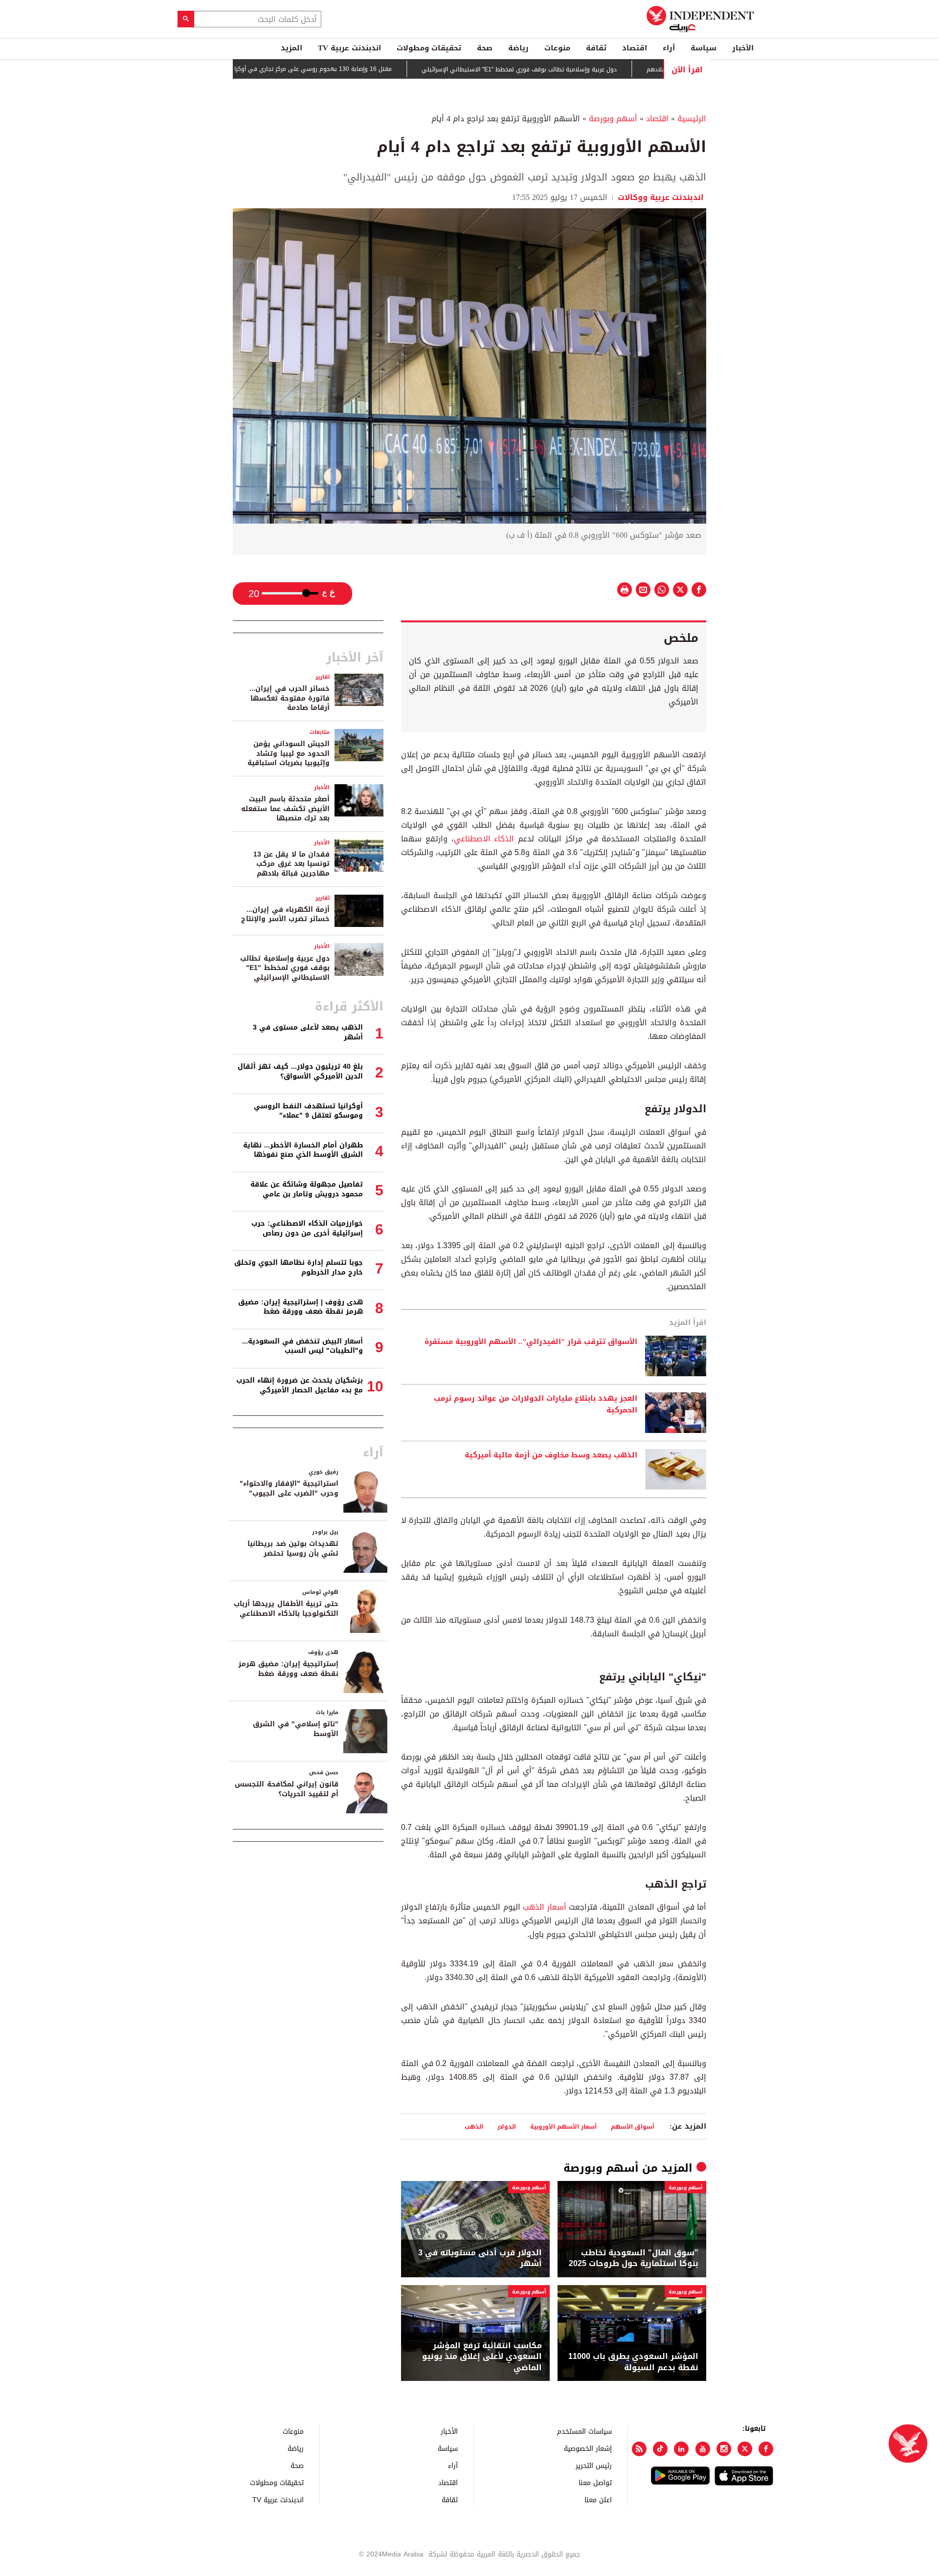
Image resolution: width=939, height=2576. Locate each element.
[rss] (639, 2449)
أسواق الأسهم (633, 2126)
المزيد (291, 48)
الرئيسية (692, 119)
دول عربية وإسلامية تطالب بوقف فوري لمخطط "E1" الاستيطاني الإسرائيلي (578, 69)
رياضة (518, 48)
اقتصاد (635, 48)
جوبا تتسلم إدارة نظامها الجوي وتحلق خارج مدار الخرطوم (299, 1267)
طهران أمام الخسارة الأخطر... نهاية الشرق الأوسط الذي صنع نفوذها (303, 1150)
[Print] (625, 590)
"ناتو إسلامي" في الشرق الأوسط (296, 1729)
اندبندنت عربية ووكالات (661, 197)
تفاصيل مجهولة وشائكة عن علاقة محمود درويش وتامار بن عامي (307, 1189)
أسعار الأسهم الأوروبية (563, 2126)
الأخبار (743, 48)
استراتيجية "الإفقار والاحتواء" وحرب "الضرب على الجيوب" (289, 1488)
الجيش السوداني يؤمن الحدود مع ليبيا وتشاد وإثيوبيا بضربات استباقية (289, 753)
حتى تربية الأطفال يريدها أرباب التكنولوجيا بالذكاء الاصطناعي (286, 1609)
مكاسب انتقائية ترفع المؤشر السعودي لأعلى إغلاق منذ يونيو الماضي (482, 2357)
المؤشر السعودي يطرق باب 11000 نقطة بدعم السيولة (633, 2362)
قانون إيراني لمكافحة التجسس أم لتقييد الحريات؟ (287, 1789)
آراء (669, 48)
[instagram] (724, 2449)
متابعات (320, 732)
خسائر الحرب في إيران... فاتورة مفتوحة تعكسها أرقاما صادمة (290, 698)
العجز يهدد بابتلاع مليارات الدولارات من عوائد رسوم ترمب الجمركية (536, 1405)
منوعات (557, 48)
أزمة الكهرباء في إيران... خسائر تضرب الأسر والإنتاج (285, 914)
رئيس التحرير (594, 2465)
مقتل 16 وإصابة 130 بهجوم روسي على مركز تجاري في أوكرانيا (369, 69)
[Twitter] (745, 2449)
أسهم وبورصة (613, 119)
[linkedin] (681, 2449)
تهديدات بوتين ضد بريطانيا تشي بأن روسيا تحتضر (293, 1549)
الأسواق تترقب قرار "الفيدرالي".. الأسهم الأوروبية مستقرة (531, 1342)
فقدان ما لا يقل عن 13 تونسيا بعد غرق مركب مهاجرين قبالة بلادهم (291, 864)
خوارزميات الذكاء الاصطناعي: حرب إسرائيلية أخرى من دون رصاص (307, 1228)
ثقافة (596, 48)
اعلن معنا (598, 2499)
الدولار (507, 2126)
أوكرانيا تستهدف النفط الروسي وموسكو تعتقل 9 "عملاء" (308, 1111)
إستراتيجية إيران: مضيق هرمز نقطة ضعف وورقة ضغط (288, 1669)
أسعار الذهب (546, 1907)
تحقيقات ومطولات (429, 48)
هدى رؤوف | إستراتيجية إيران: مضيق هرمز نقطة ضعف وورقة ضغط (301, 1307)
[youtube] (703, 2449)
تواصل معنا (595, 2482)
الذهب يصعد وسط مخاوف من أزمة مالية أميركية (551, 1455)
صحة (485, 48)
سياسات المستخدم (584, 2431)
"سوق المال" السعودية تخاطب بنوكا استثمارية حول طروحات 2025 (634, 2258)
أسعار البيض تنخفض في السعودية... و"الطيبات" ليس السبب (302, 1346)
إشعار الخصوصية (588, 2448)
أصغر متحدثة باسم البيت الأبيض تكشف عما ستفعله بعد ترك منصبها (285, 809)
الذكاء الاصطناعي (486, 839)
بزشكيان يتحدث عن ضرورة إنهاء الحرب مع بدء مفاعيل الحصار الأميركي (300, 1385)
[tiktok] (660, 2449)
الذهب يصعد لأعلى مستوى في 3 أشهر (308, 1032)
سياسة (704, 48)
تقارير (323, 677)
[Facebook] (766, 2449)
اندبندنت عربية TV (349, 48)
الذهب (474, 2126)
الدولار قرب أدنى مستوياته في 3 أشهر (480, 2258)
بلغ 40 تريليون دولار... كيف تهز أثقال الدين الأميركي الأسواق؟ (300, 1071)
